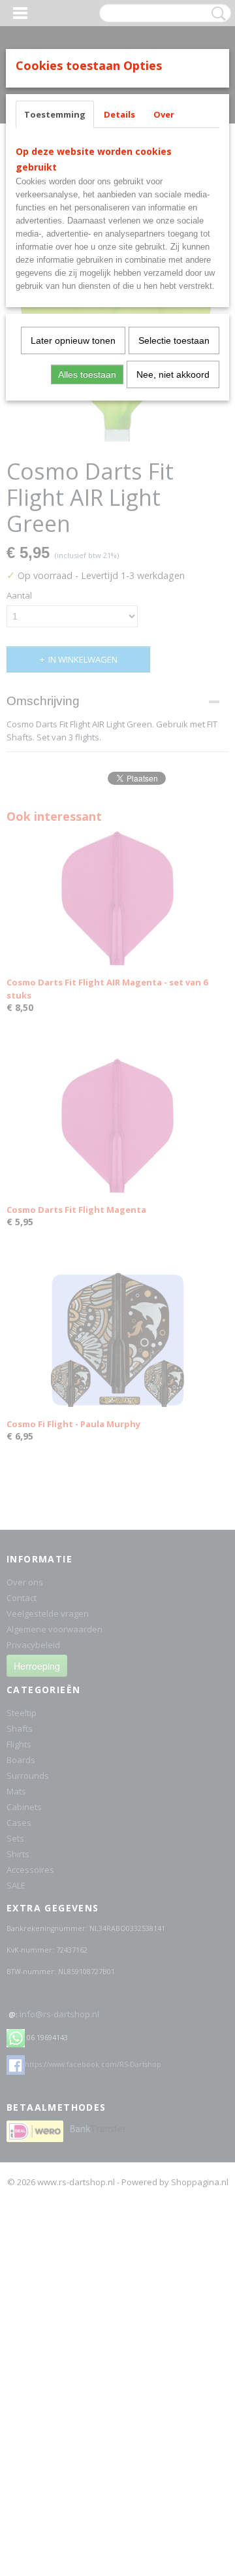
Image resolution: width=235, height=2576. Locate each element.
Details (119, 114)
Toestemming (55, 114)
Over (164, 114)
